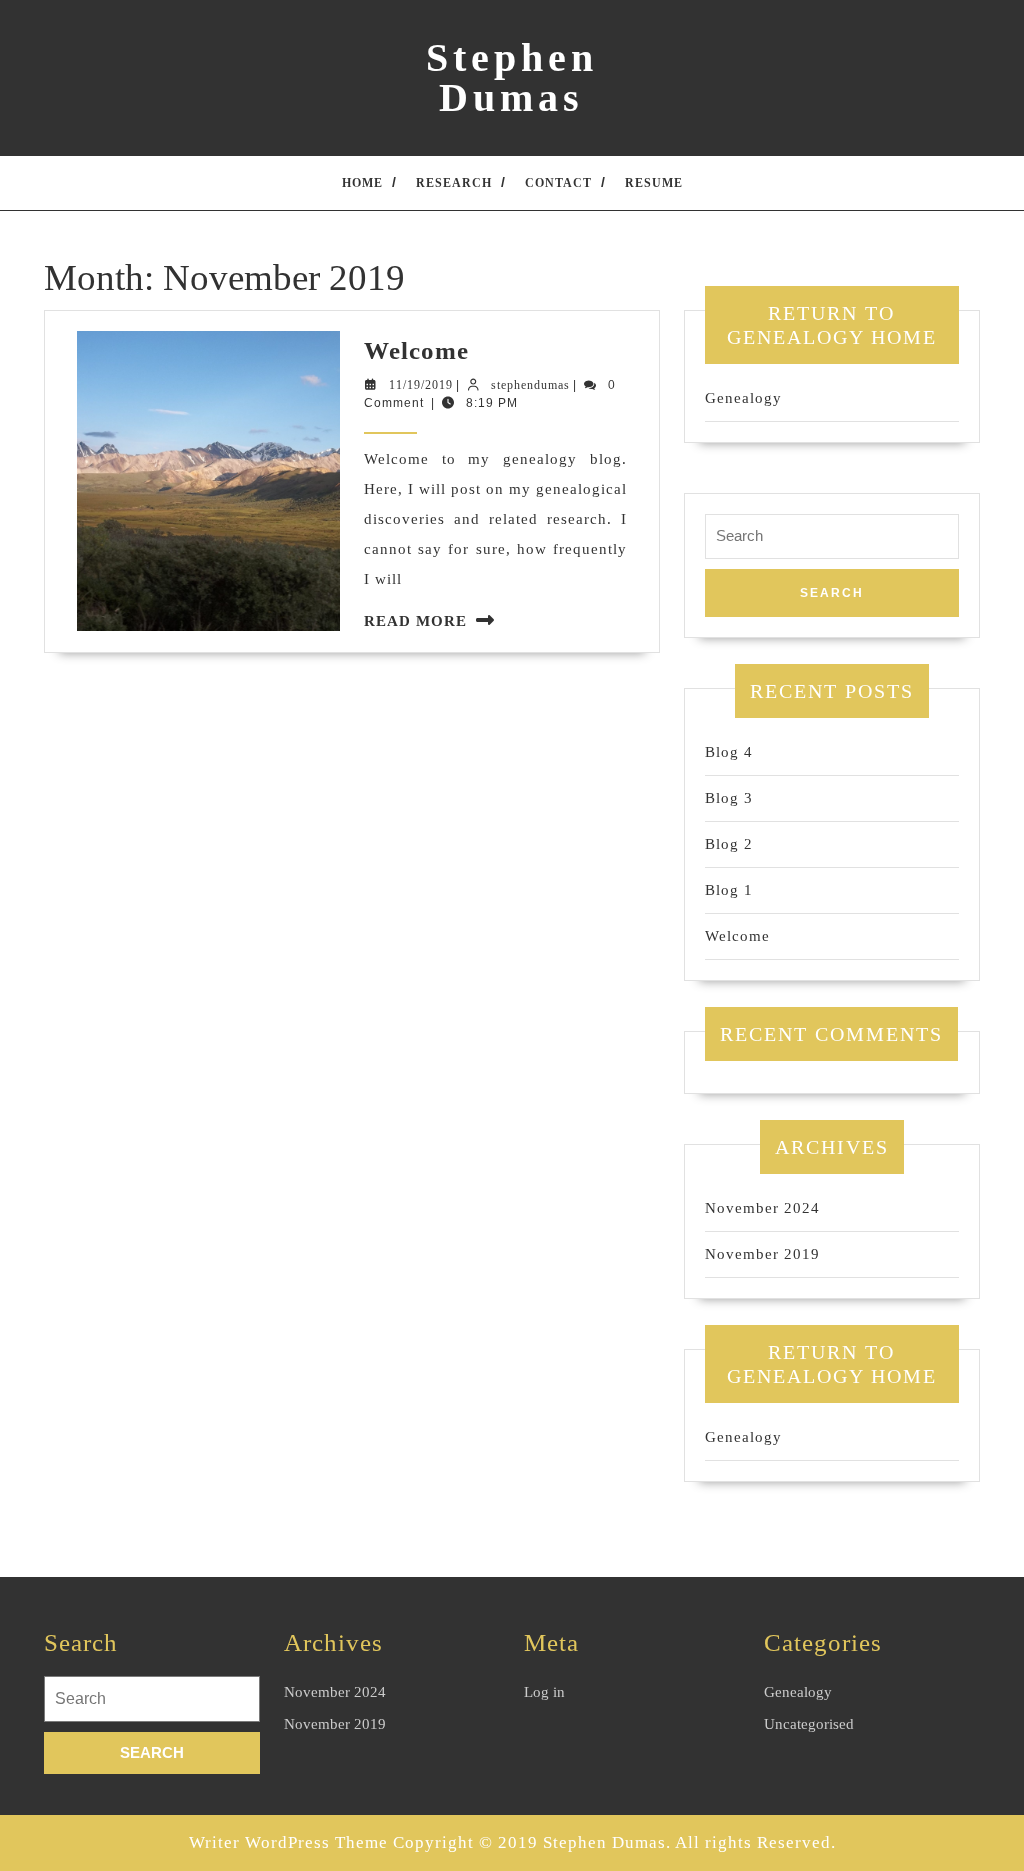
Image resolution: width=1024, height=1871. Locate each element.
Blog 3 (729, 798)
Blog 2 (729, 844)
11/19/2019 (421, 385)
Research (454, 183)
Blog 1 (729, 890)
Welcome (416, 350)
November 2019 (762, 1254)
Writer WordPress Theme (288, 1842)
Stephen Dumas (512, 77)
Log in (544, 1692)
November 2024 (762, 1208)
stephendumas (530, 385)
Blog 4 (729, 752)
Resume (654, 183)
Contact (558, 183)
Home (362, 183)
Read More (415, 621)
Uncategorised (809, 1724)
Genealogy (743, 398)
